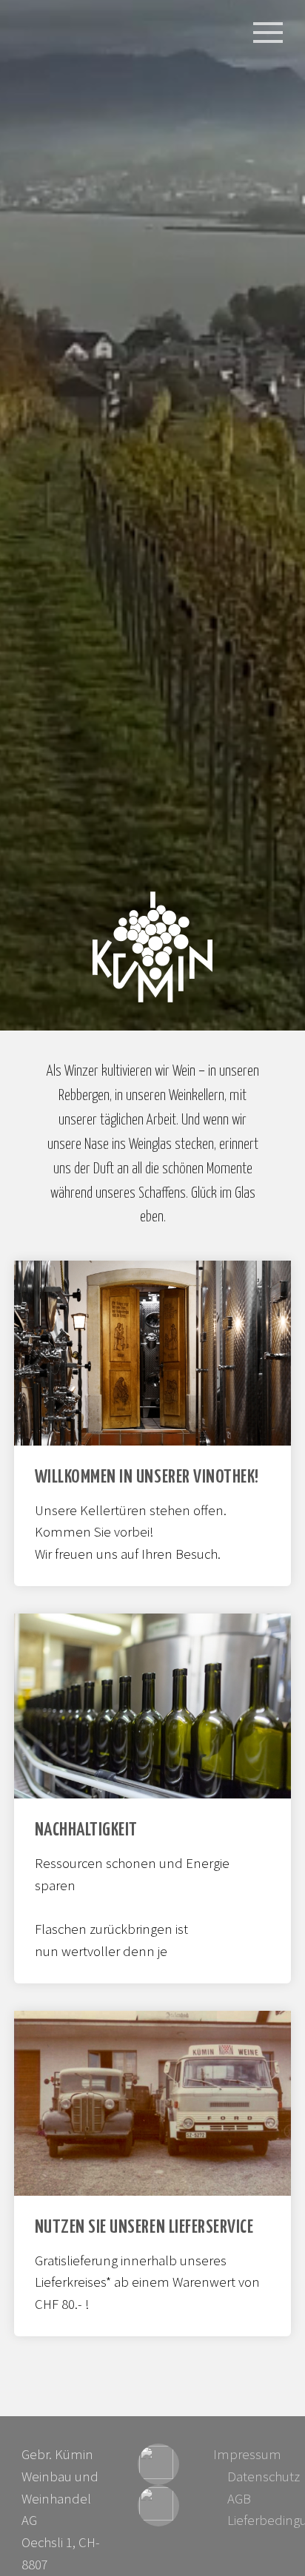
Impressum (247, 2454)
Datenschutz (264, 2476)
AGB (239, 2499)
